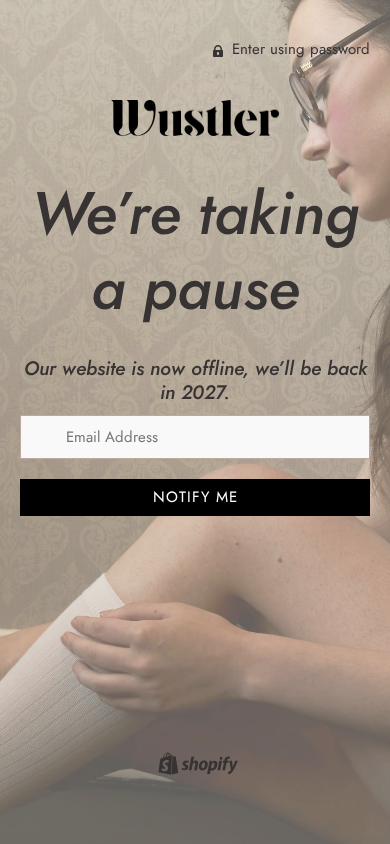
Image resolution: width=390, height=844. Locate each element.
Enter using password (298, 49)
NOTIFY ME (195, 497)
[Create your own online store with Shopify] (195, 767)
